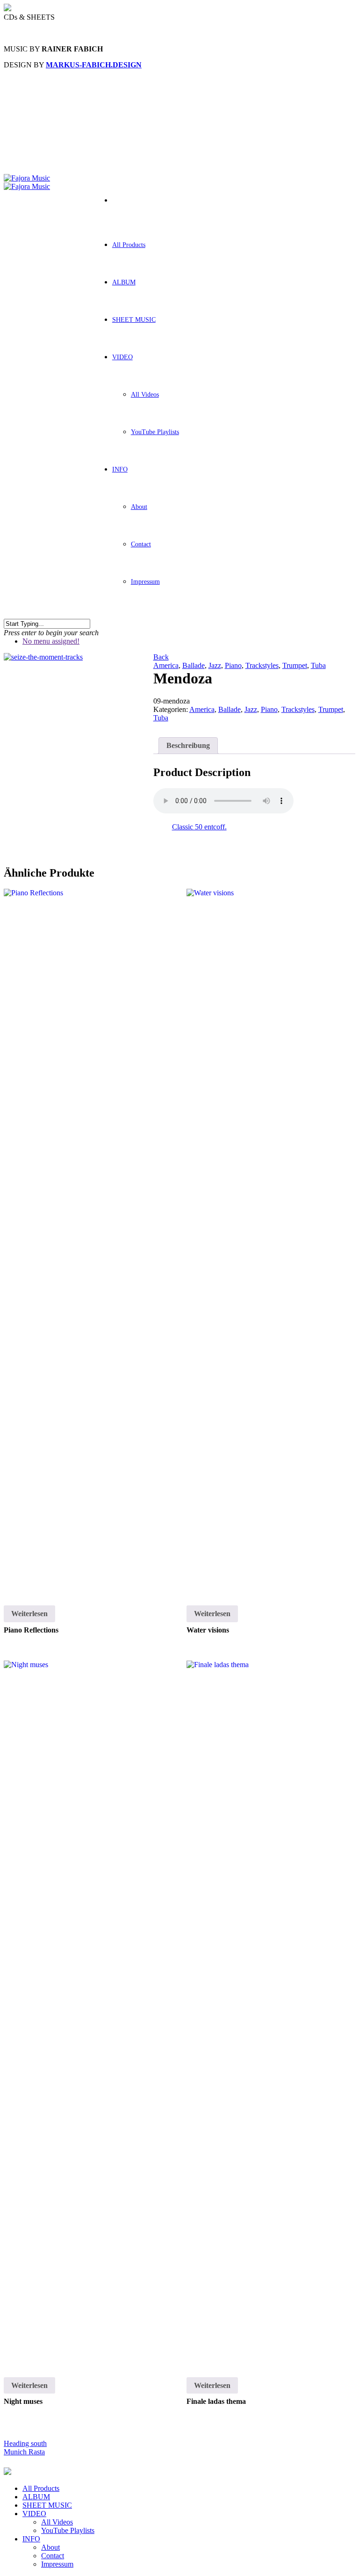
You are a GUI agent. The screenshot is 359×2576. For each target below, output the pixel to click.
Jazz (215, 665)
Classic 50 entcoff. (199, 827)
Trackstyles (262, 665)
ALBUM (124, 282)
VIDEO (122, 357)
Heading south (25, 2443)
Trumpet (295, 665)
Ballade (194, 665)
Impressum (145, 582)
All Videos (145, 395)
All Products (129, 245)
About (139, 507)
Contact (141, 544)
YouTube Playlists (155, 432)
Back (161, 657)
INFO (120, 469)
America (166, 665)
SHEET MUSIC (134, 320)
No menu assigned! (51, 641)
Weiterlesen (29, 1614)
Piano (233, 665)
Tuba (318, 665)
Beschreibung (188, 745)
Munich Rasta (24, 2452)
